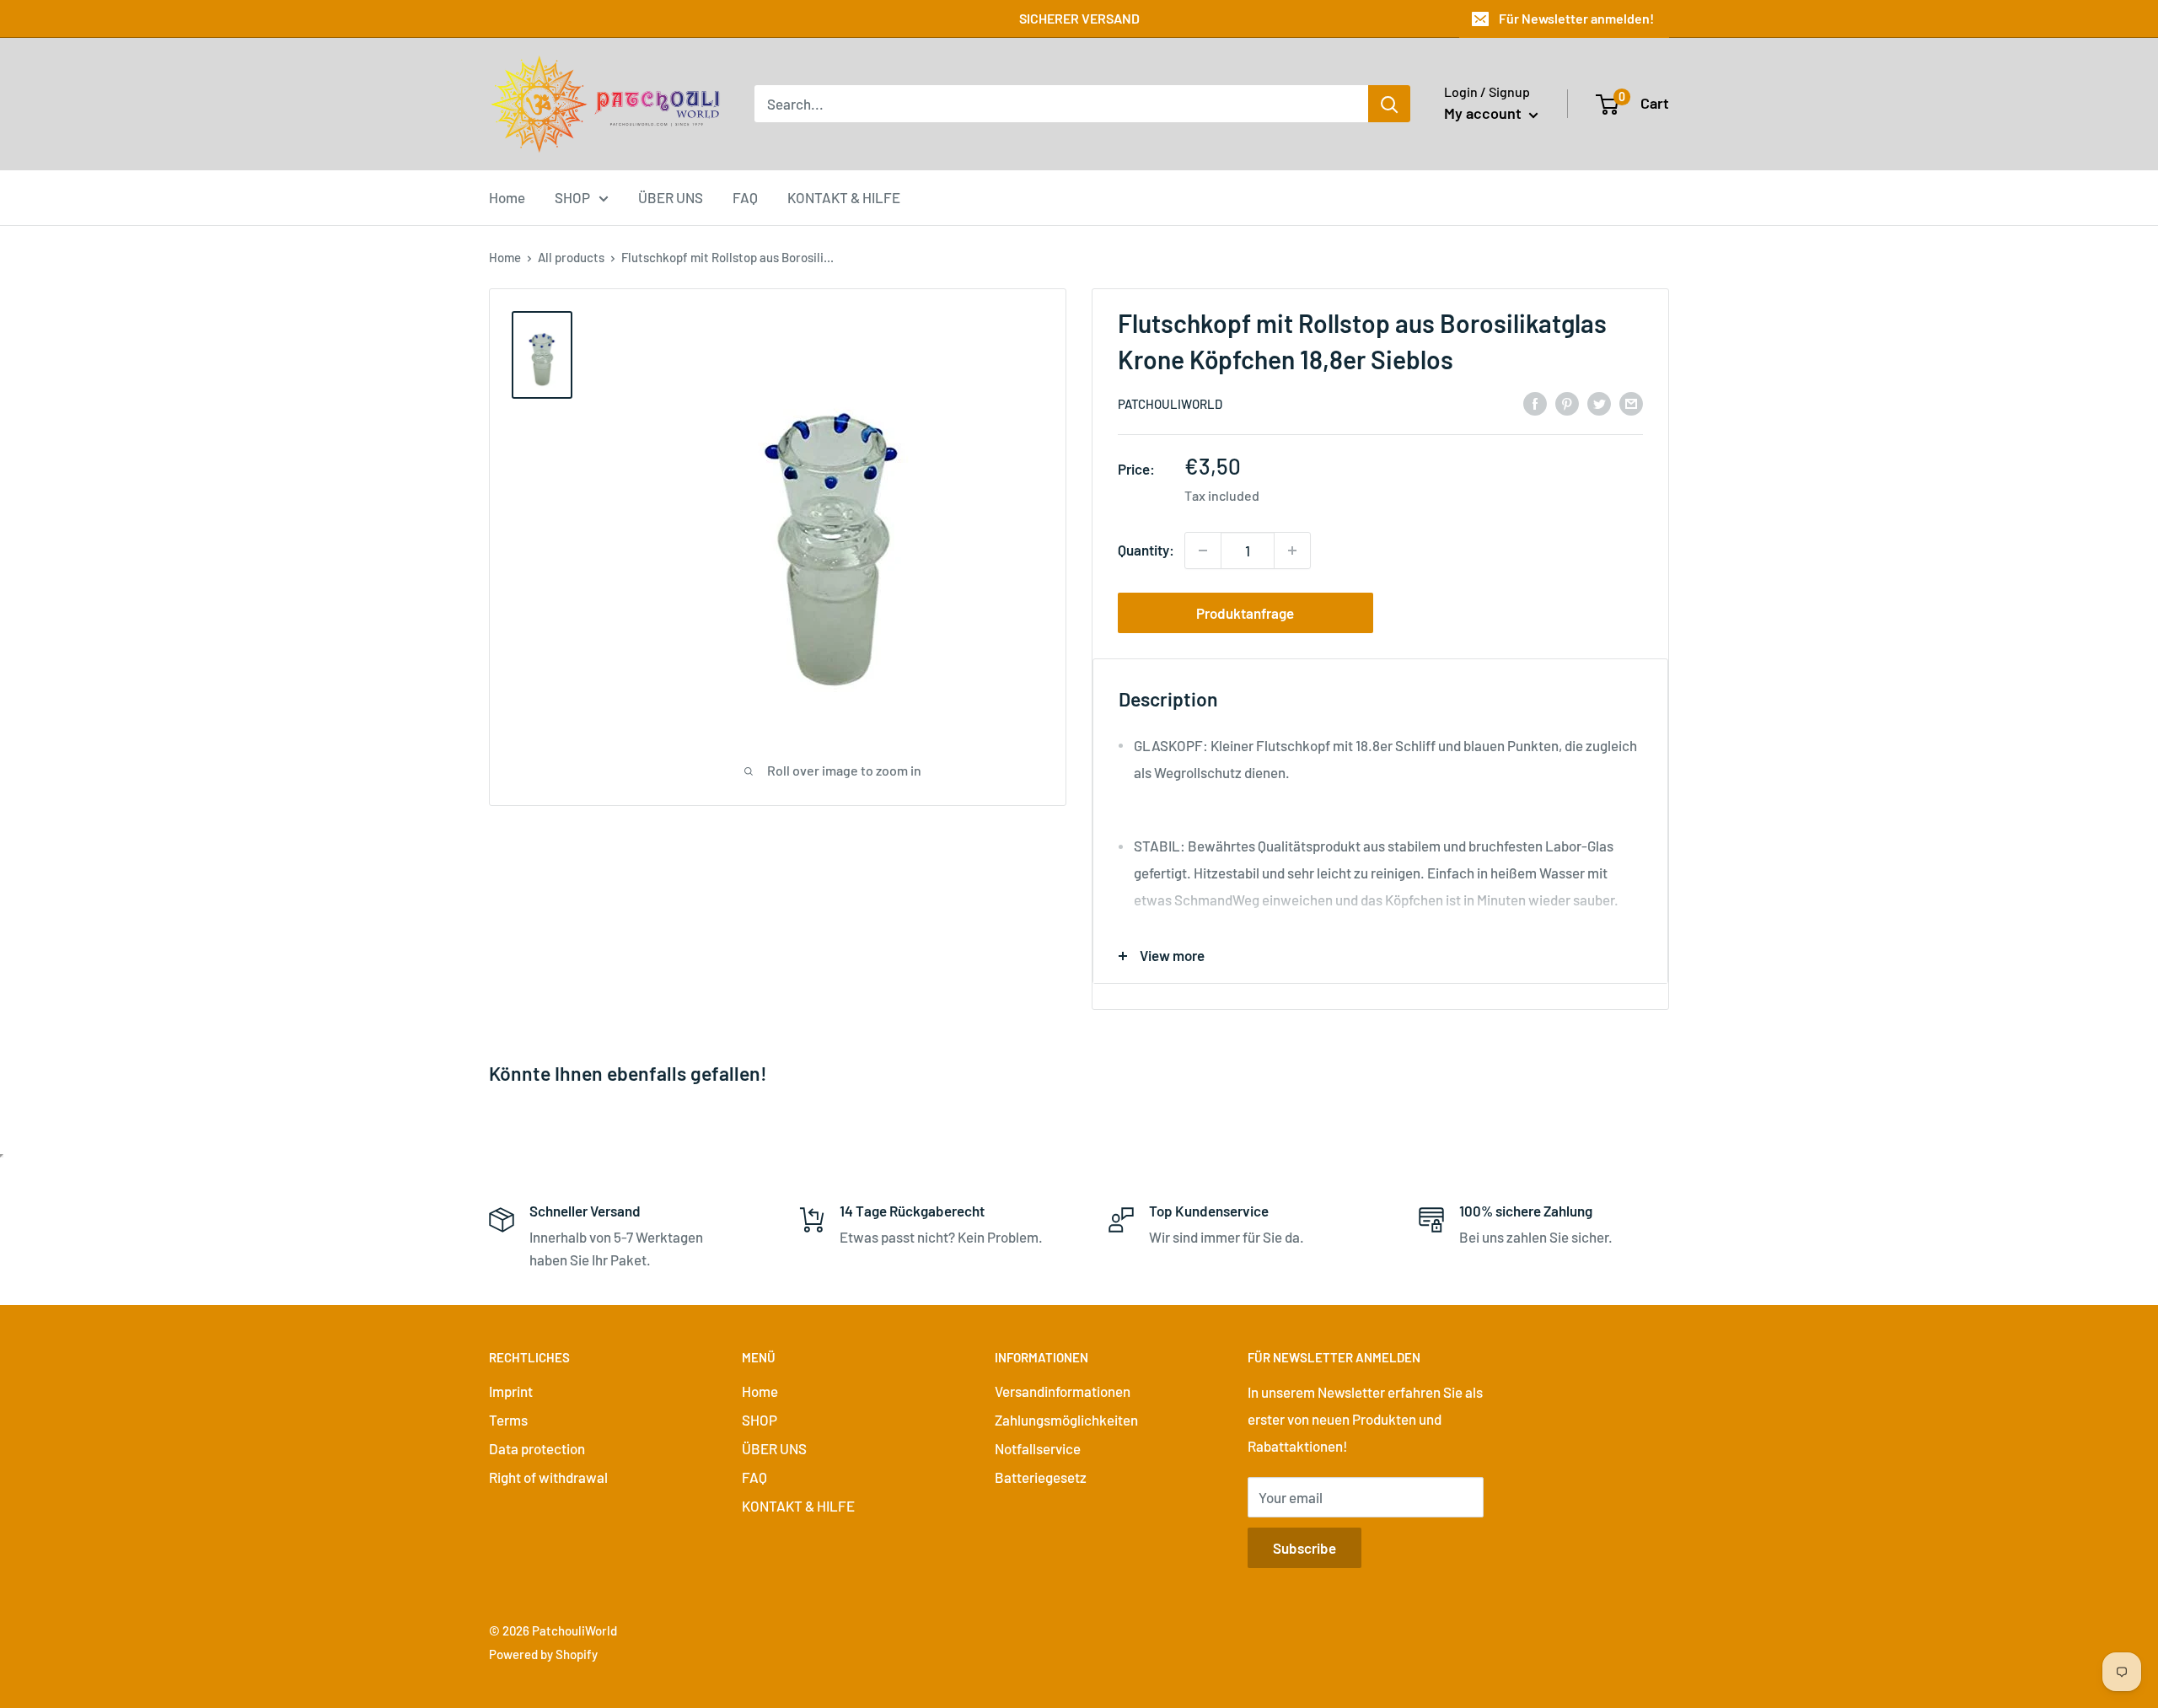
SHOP (572, 196)
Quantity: (1146, 550)
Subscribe (1304, 1548)
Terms (508, 1420)
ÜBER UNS (671, 196)
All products (571, 257)
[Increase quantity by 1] (1292, 551)
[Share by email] (1631, 402)
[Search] (1389, 104)
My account (1484, 113)
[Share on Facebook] (1535, 402)
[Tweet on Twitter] (1599, 402)
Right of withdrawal (548, 1477)
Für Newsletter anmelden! (1576, 18)
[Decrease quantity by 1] (1203, 551)
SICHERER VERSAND (1079, 18)
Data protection (537, 1448)
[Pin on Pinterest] (1567, 402)
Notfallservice (1038, 1448)
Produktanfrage (1245, 613)
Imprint (511, 1391)
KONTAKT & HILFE (844, 196)
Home (507, 196)
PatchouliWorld (1170, 404)
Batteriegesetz (1041, 1477)
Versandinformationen (1063, 1391)
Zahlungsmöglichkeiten (1066, 1420)
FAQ (745, 196)
